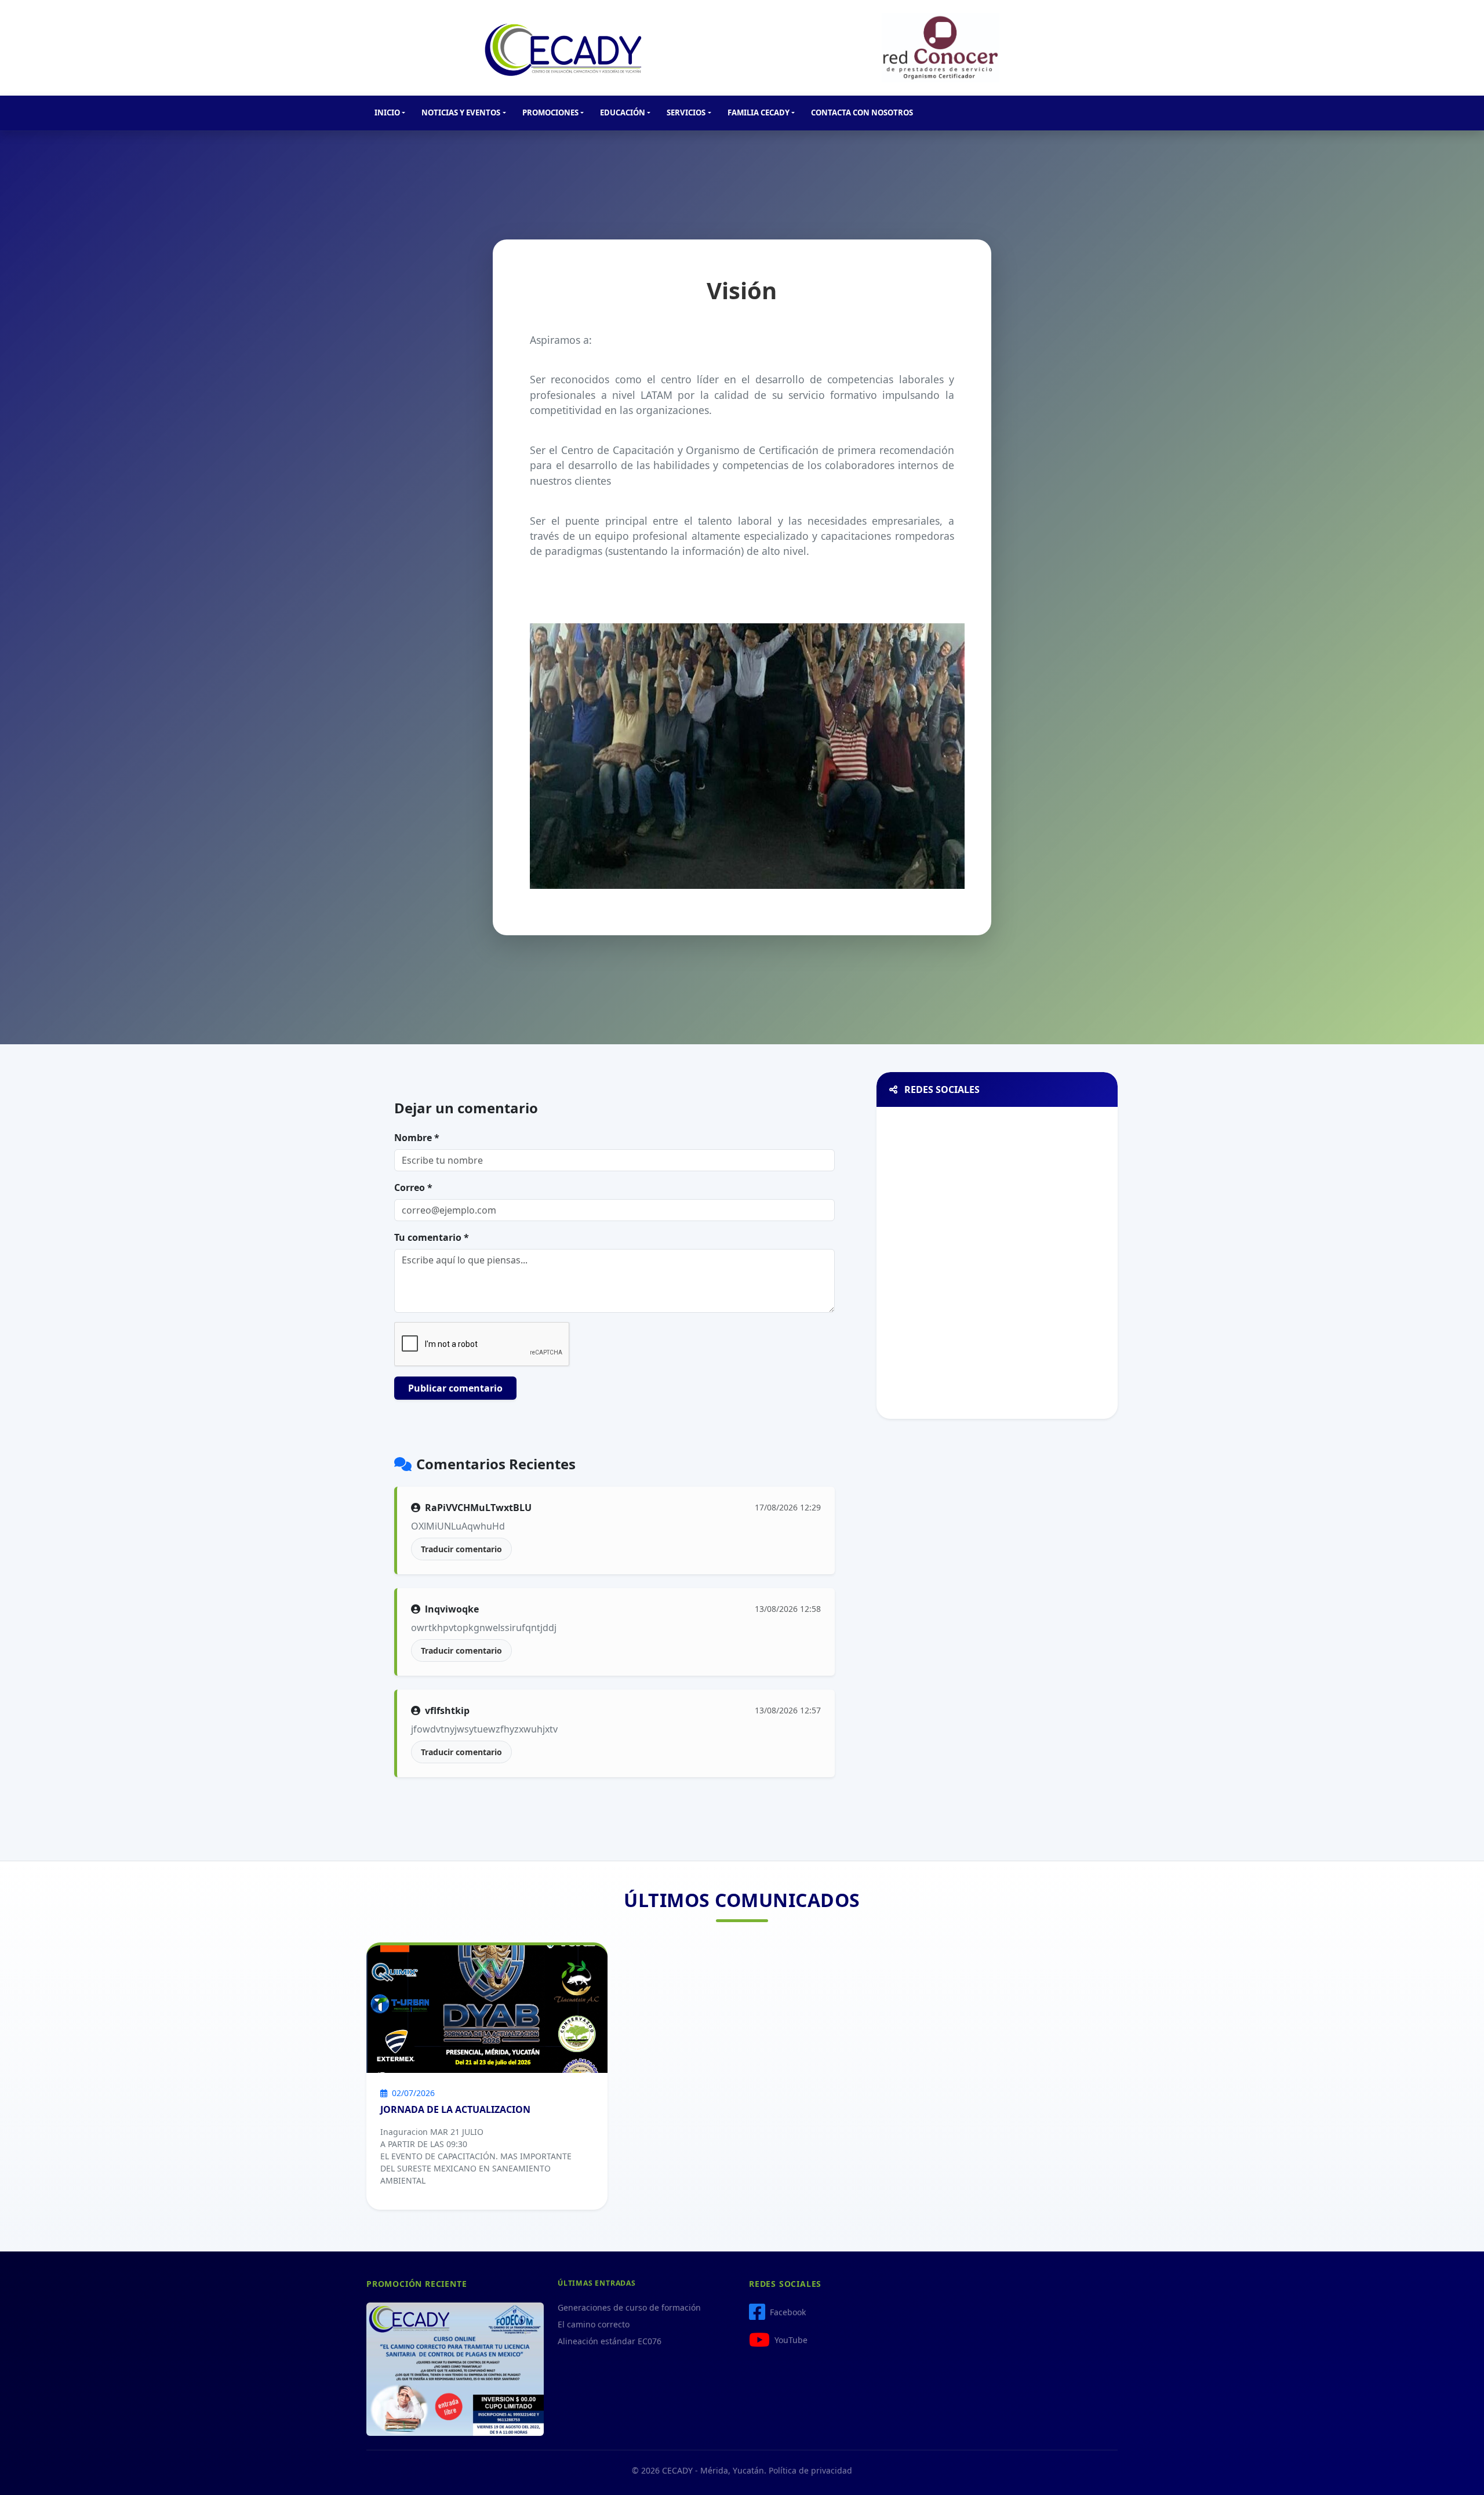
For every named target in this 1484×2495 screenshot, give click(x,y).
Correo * (413, 1187)
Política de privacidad (810, 2470)
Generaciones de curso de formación (629, 2307)
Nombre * (417, 1138)
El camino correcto (594, 2324)
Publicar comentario (455, 1388)
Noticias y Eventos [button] (461, 112)
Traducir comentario (461, 1549)
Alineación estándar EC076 (610, 2341)
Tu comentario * (432, 1237)
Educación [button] (623, 112)
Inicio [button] (387, 112)
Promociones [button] (550, 112)
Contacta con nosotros (862, 112)
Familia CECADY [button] (759, 112)
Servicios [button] (686, 112)
